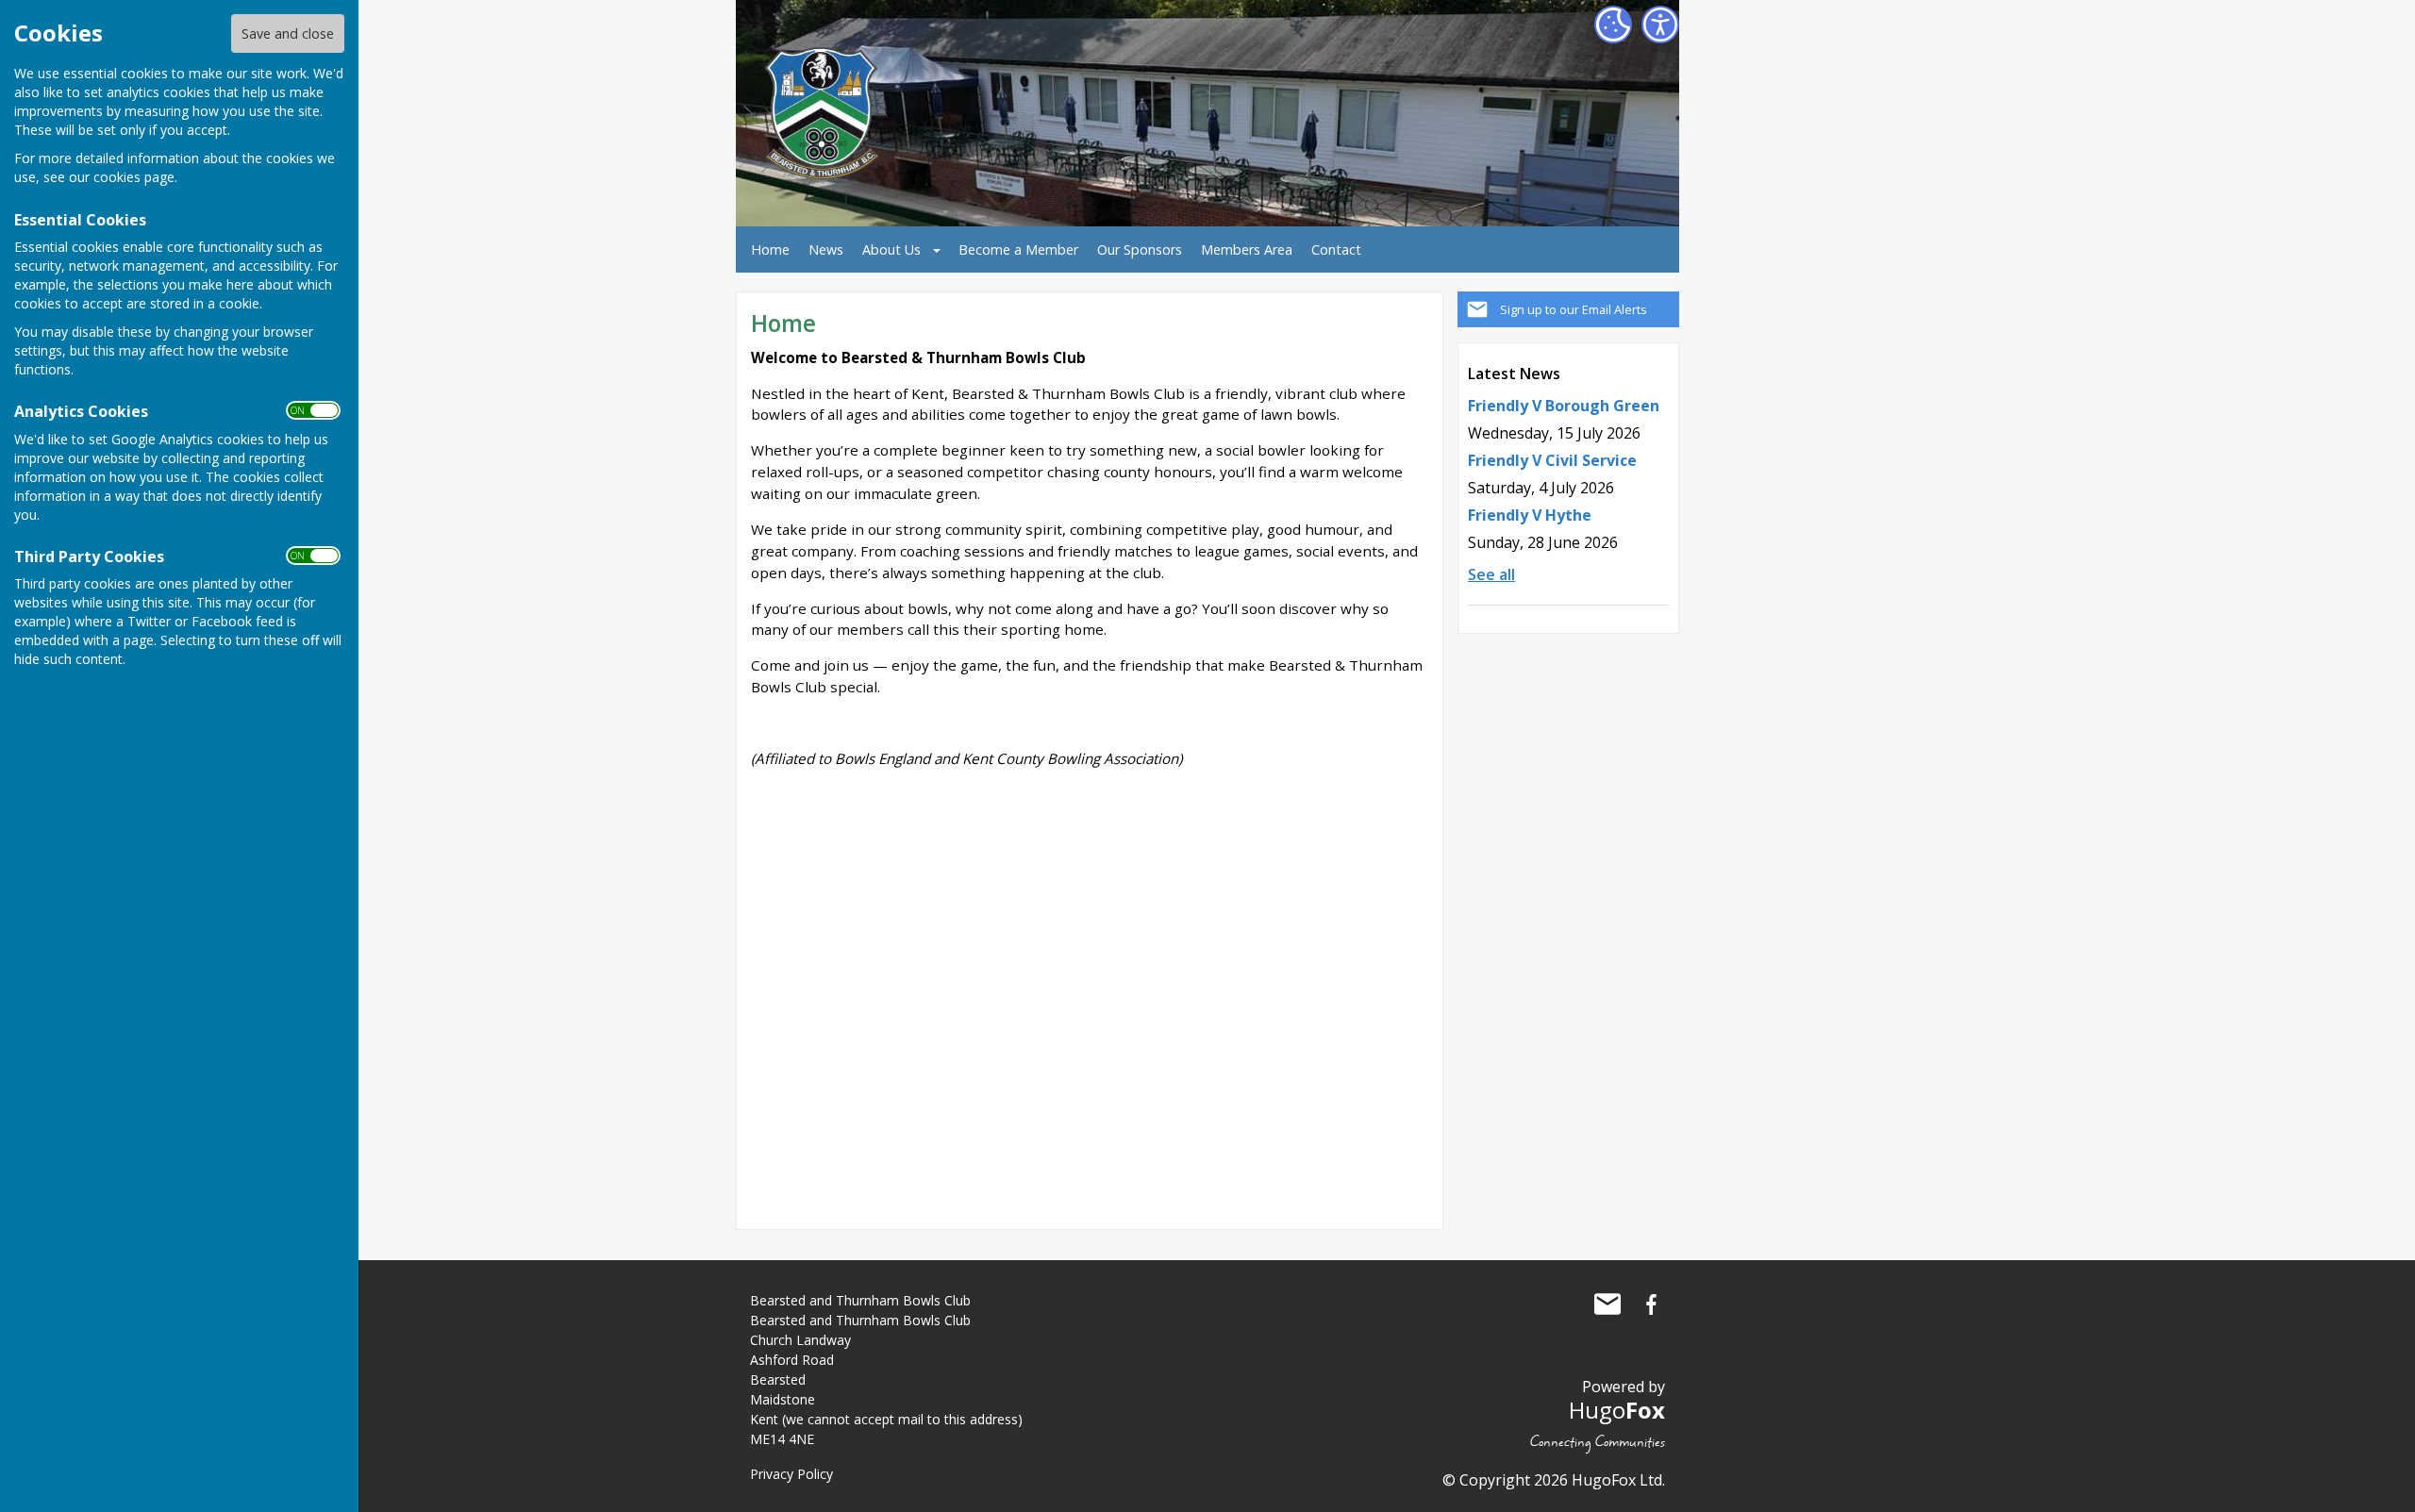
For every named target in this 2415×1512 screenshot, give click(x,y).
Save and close (288, 33)
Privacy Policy (791, 1474)
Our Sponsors (1140, 249)
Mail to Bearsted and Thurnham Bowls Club (1607, 1304)
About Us (891, 249)
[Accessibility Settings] (1660, 25)
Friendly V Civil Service (1552, 460)
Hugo (1617, 1410)
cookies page (134, 177)
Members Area (1247, 249)
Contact (1336, 249)
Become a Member (1018, 249)
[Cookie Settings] (1613, 25)
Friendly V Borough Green (1564, 406)
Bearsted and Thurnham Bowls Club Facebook (1651, 1304)
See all (1491, 574)
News (826, 249)
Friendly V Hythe (1530, 515)
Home (770, 249)
